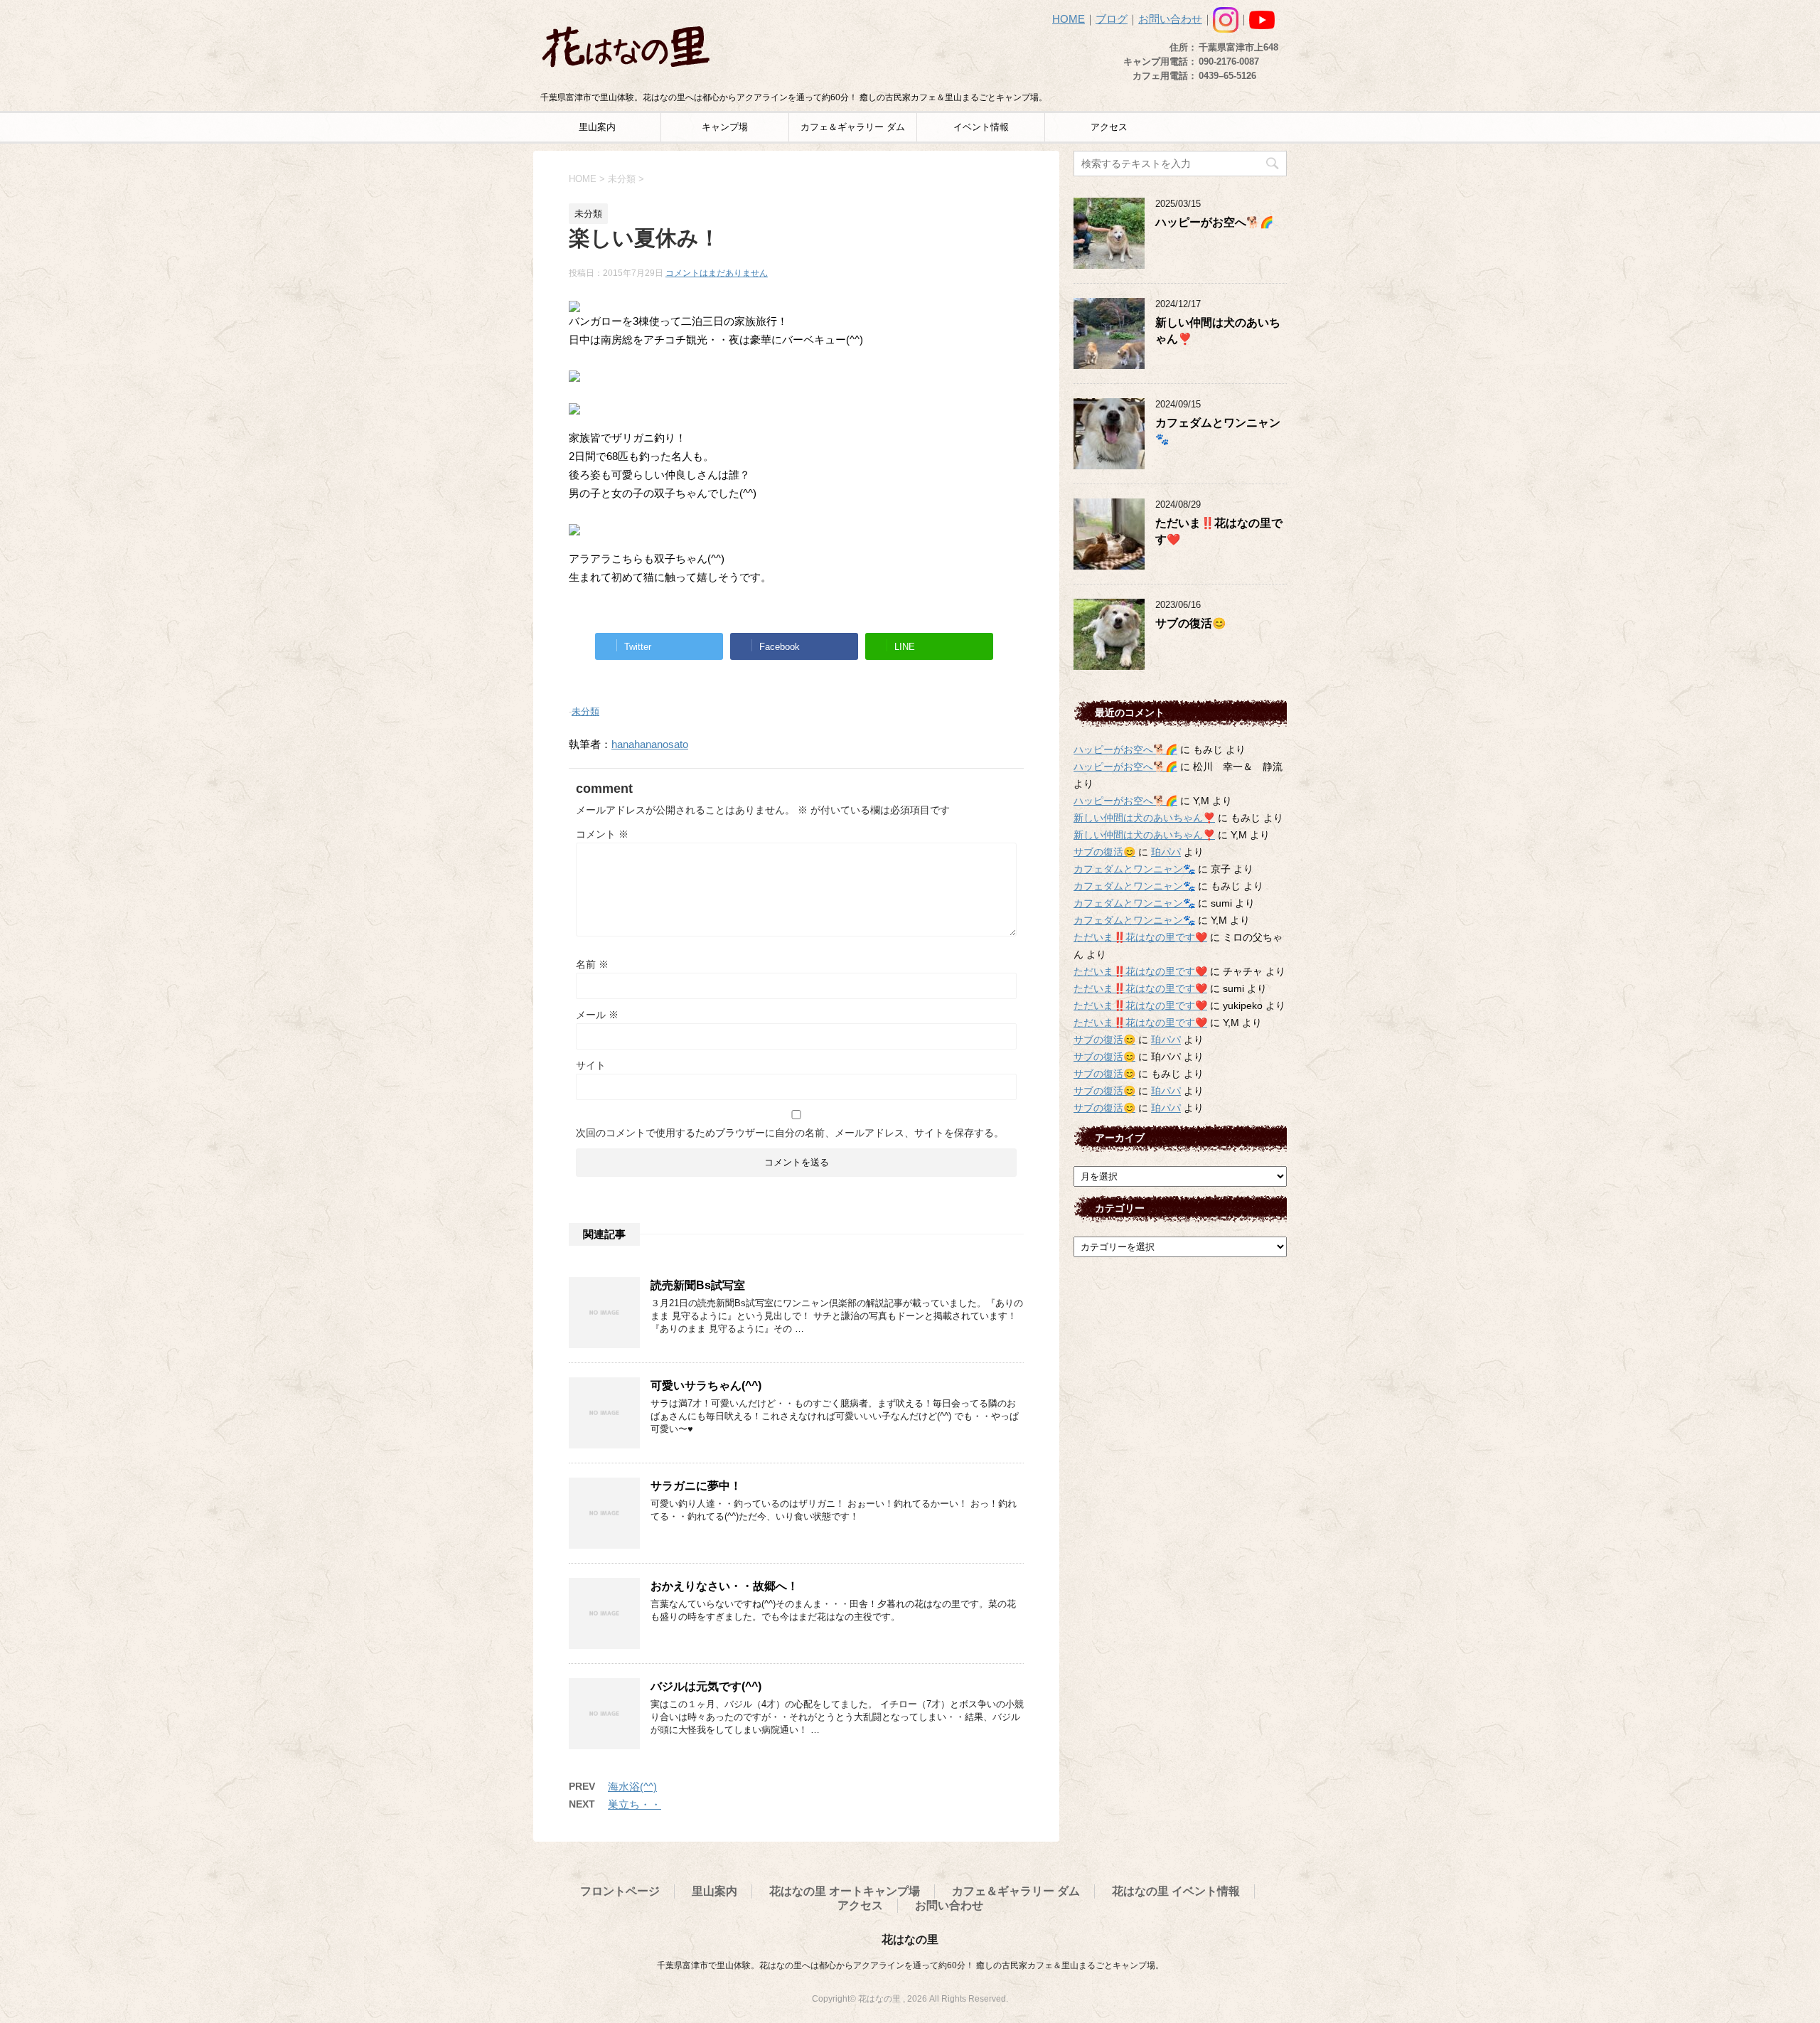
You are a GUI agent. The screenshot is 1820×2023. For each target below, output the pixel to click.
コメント (602, 834)
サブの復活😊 (1190, 623)
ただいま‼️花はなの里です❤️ (1140, 937)
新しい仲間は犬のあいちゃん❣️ (1144, 818)
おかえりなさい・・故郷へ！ (724, 1586)
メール (597, 1015)
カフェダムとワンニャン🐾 (1134, 869)
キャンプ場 (725, 127)
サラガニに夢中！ (696, 1486)
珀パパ (1166, 852)
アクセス (1109, 127)
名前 (592, 964)
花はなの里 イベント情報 (1176, 1891)
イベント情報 (981, 127)
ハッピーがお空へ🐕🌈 (1214, 222)
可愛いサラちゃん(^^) (706, 1386)
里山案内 (597, 127)
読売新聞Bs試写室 (698, 1285)
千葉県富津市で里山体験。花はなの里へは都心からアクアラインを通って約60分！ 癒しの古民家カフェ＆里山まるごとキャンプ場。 (910, 1965)
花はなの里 (910, 1939)
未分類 (585, 711)
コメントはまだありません (717, 273)
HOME (1069, 19)
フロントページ (620, 1891)
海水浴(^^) (632, 1787)
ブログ (1112, 19)
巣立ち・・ (635, 1804)
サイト (591, 1065)
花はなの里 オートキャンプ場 (845, 1891)
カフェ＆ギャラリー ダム (853, 127)
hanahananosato (650, 744)
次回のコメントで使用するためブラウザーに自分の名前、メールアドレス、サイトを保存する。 (790, 1133)
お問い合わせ (1170, 19)
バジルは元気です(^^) (706, 1686)
